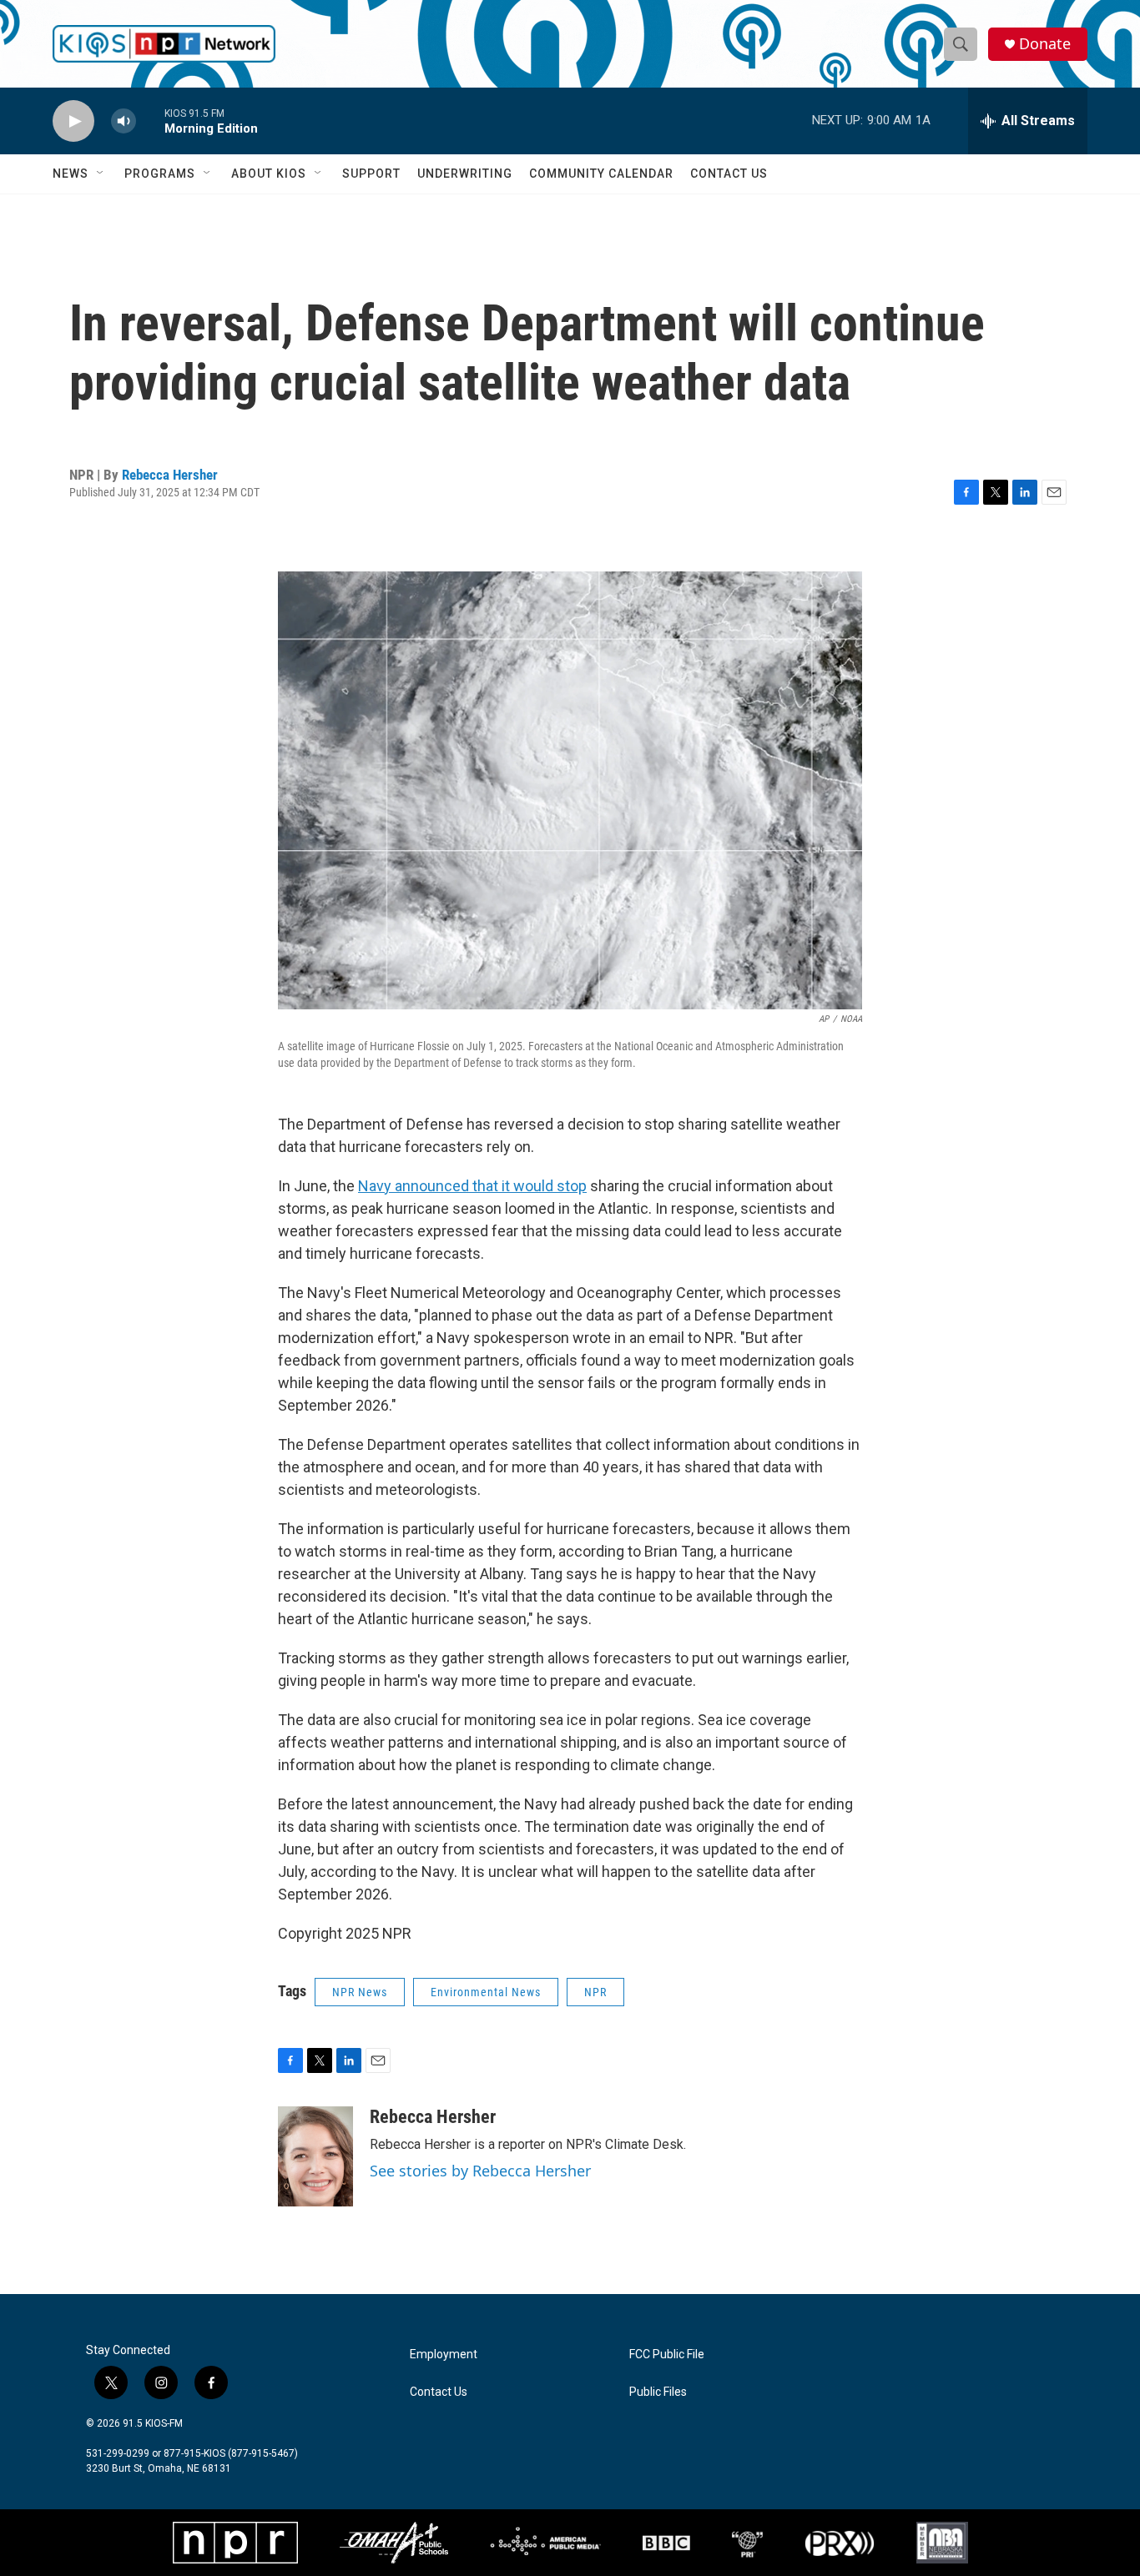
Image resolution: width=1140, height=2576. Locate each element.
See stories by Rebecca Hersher (480, 2171)
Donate (1045, 44)
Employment (444, 2355)
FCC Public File (667, 2355)
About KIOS (269, 174)
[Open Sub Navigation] (101, 174)
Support (371, 174)
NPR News (360, 1992)
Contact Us (729, 174)
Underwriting (465, 174)
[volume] (124, 121)
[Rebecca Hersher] (315, 2156)
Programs (160, 174)
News (71, 174)
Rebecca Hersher (170, 475)
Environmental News (486, 1992)
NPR (595, 1992)
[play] (73, 121)
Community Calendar (601, 174)
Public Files (658, 2392)
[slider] (150, 121)
